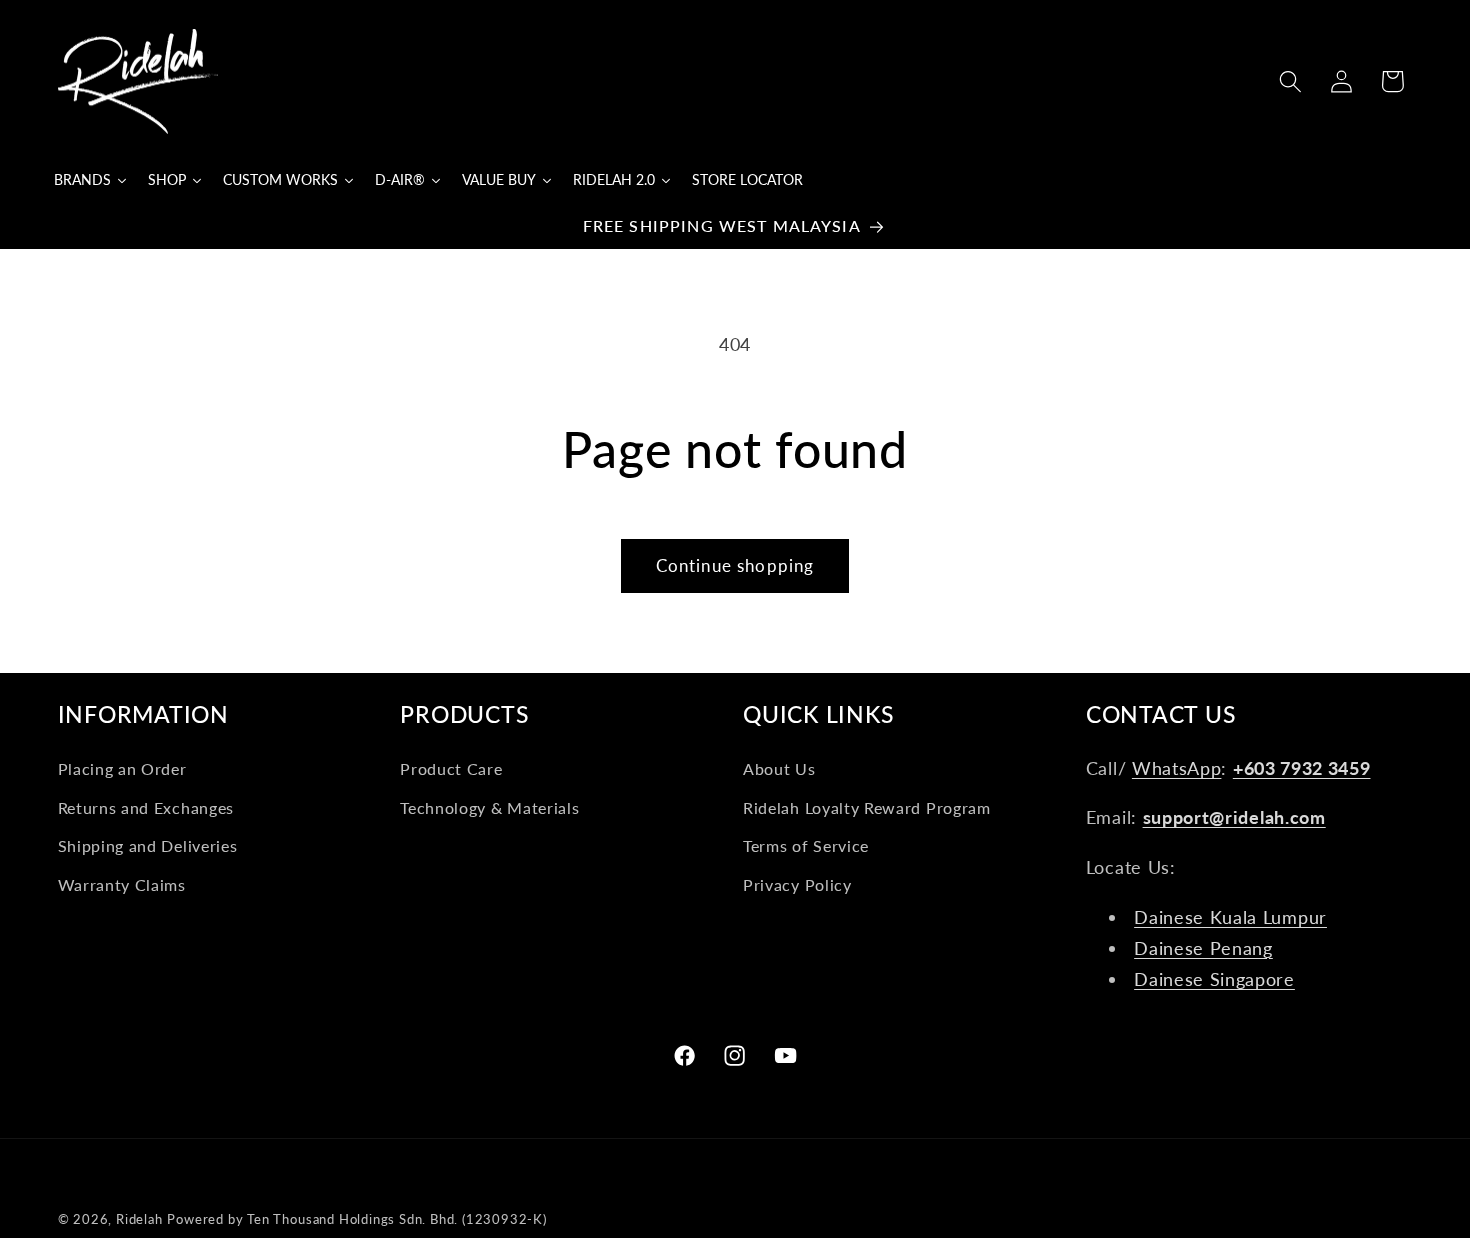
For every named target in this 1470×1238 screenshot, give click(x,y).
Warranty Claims (122, 884)
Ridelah (139, 1219)
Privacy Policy (797, 884)
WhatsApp (1177, 768)
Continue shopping (735, 565)
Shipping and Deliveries (148, 846)
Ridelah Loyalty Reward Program (867, 807)
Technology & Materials (489, 807)
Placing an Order (122, 768)
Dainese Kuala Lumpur (1230, 917)
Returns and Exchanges (146, 807)
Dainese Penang (1203, 948)
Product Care (451, 768)
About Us (779, 768)
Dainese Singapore (1214, 979)
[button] (1290, 81)
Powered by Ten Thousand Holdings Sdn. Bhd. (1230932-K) (356, 1219)
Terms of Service (806, 846)
